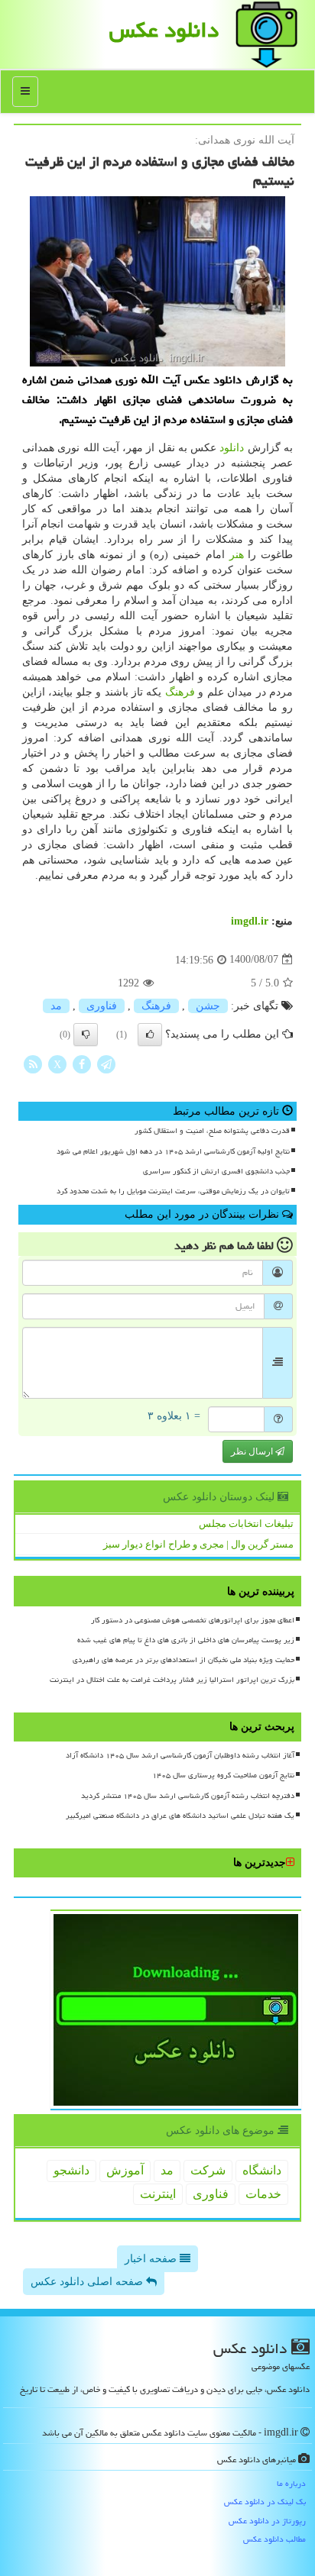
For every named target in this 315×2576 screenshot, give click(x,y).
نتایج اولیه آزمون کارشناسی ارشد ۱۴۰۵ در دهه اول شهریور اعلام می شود (173, 1151)
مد (56, 1006)
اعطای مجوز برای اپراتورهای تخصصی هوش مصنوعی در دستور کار (193, 1620)
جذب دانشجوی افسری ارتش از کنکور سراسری (216, 1171)
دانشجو (71, 2170)
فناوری (102, 1006)
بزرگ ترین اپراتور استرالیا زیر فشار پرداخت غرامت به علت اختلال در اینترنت (172, 1680)
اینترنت (158, 2194)
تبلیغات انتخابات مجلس (246, 1524)
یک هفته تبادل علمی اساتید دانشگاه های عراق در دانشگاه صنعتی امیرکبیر (180, 1816)
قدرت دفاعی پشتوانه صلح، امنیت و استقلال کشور (212, 1131)
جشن (208, 1006)
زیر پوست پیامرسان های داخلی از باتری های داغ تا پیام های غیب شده (186, 1640)
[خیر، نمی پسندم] (86, 1035)
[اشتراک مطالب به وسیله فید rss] (33, 1063)
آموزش (125, 2170)
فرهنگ (180, 692)
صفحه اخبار (152, 2259)
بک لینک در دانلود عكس (265, 2502)
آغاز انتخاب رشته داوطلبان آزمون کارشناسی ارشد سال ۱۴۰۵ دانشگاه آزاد (180, 1755)
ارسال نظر (253, 1451)
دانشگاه (262, 2170)
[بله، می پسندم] (150, 1035)
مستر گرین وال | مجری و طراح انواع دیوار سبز (198, 1544)
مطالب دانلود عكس (274, 2539)
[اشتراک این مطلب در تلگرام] (106, 1063)
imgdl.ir (250, 921)
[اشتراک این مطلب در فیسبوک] (82, 1063)
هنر (237, 555)
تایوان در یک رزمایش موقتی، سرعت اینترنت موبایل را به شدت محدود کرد (173, 1191)
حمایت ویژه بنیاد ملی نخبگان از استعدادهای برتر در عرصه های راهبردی (183, 1660)
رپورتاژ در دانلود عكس (267, 2521)
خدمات (263, 2194)
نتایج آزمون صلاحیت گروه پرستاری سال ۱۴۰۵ (223, 1775)
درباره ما (291, 2483)
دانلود (232, 448)
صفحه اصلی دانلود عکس (88, 2282)
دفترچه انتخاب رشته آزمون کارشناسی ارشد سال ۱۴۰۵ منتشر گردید (188, 1796)
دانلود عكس (164, 30)
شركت (208, 2170)
